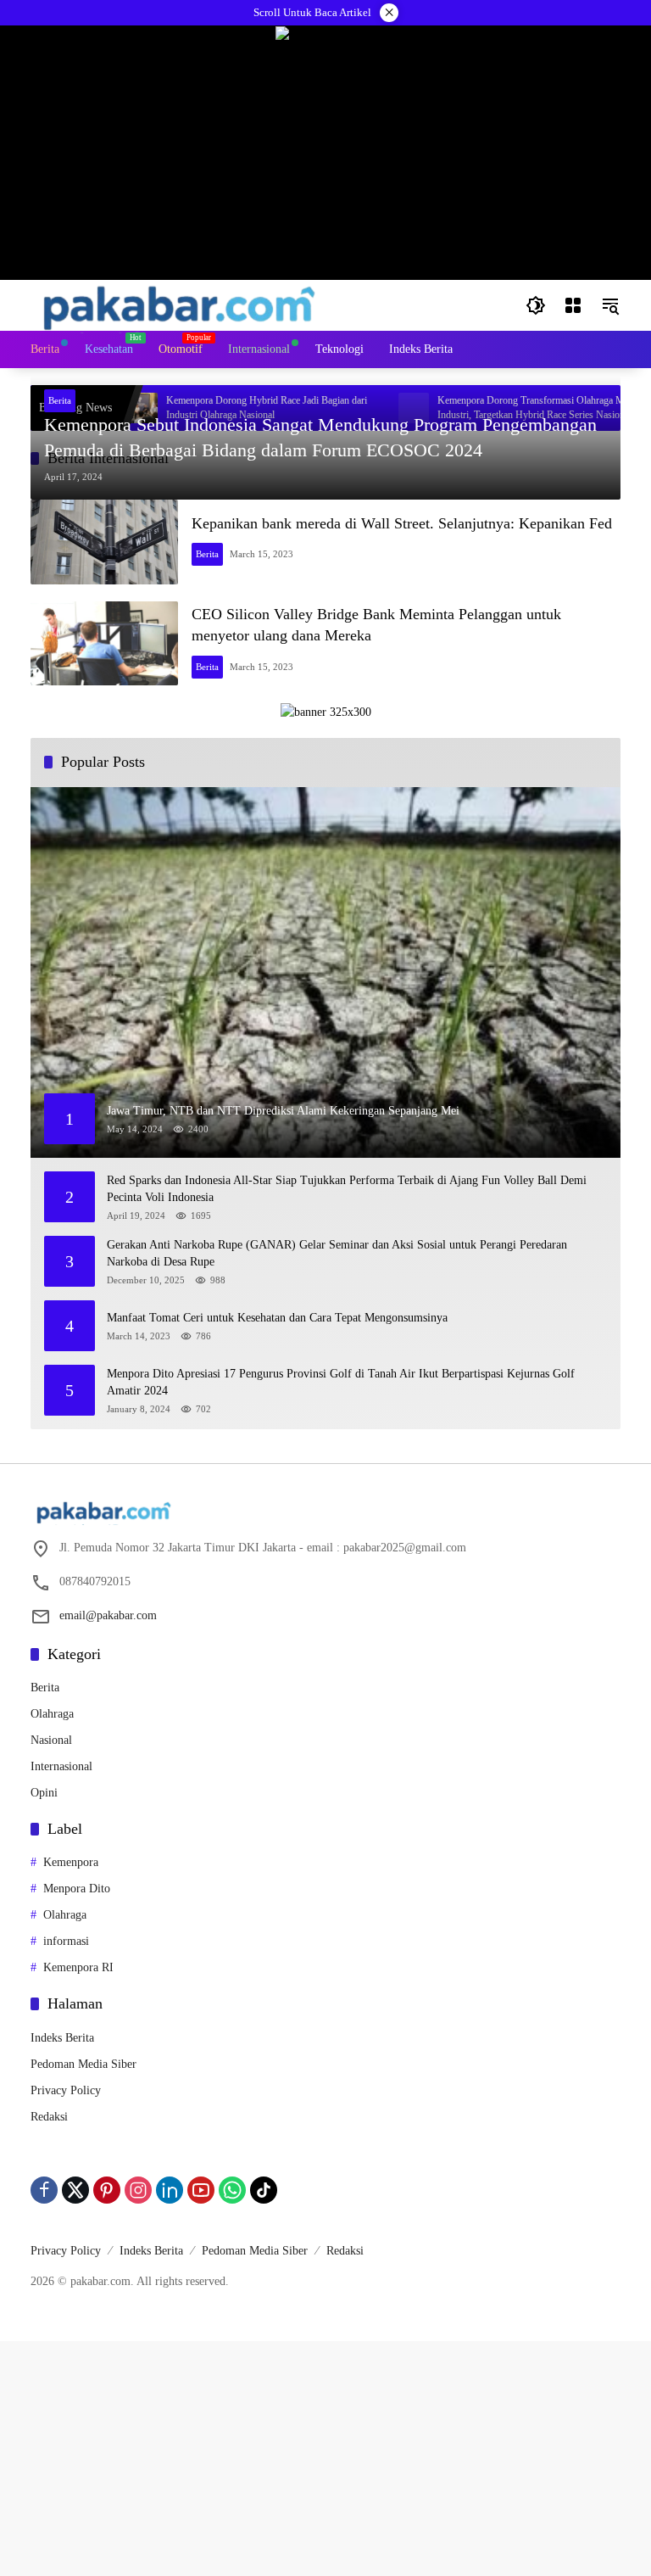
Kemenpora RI (78, 1967)
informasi (66, 1941)
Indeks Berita (62, 2038)
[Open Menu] (573, 305)
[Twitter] (75, 2190)
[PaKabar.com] (179, 304)
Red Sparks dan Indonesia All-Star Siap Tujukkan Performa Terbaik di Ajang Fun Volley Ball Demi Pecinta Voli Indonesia (347, 1189)
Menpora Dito (77, 1889)
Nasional (51, 1740)
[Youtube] (201, 2190)
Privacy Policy (66, 2090)
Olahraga (52, 1714)
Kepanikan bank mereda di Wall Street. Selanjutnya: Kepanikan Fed (402, 523)
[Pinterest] (107, 2190)
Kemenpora (71, 1862)
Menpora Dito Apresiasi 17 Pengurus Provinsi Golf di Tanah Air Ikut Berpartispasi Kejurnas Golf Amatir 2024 (341, 1382)
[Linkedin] (170, 2190)
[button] (536, 305)
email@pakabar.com (108, 1615)
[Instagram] (138, 2190)
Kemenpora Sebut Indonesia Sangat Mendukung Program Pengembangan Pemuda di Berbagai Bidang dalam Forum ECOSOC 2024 (320, 438)
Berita (60, 400)
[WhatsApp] (232, 2190)
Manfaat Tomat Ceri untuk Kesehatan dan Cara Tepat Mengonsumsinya (277, 1318)
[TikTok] (264, 2190)
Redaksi (49, 2117)
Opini (44, 1793)
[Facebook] (44, 2190)
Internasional (61, 1766)
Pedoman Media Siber (83, 2064)
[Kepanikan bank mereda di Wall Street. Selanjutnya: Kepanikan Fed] (104, 542)
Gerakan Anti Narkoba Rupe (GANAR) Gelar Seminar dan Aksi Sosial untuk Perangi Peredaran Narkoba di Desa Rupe (337, 1253)
